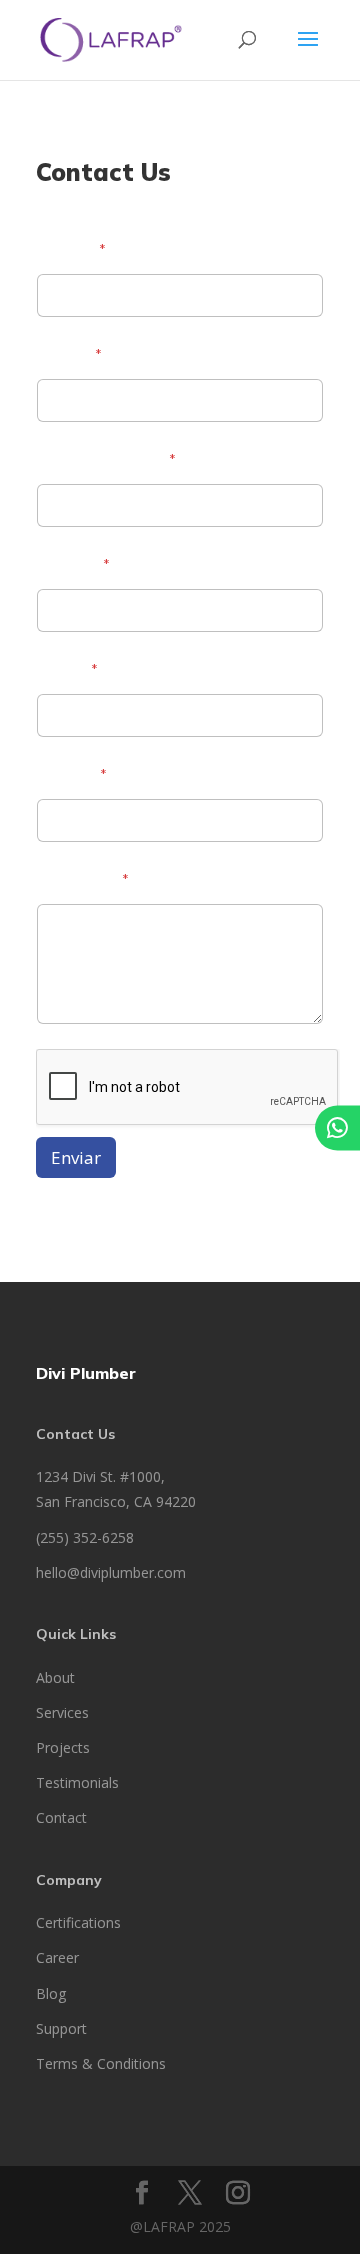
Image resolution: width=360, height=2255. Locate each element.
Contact (61, 1817)
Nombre (71, 250)
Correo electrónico (106, 460)
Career (57, 1957)
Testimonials (77, 1782)
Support (61, 2028)
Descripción (82, 880)
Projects (63, 1747)
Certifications (78, 1922)
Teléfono (71, 775)
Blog (51, 1993)
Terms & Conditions (101, 2063)
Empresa (73, 565)
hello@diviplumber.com (111, 1572)
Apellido (69, 355)
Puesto (67, 670)
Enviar (76, 1157)
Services (62, 1712)
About (55, 1677)
